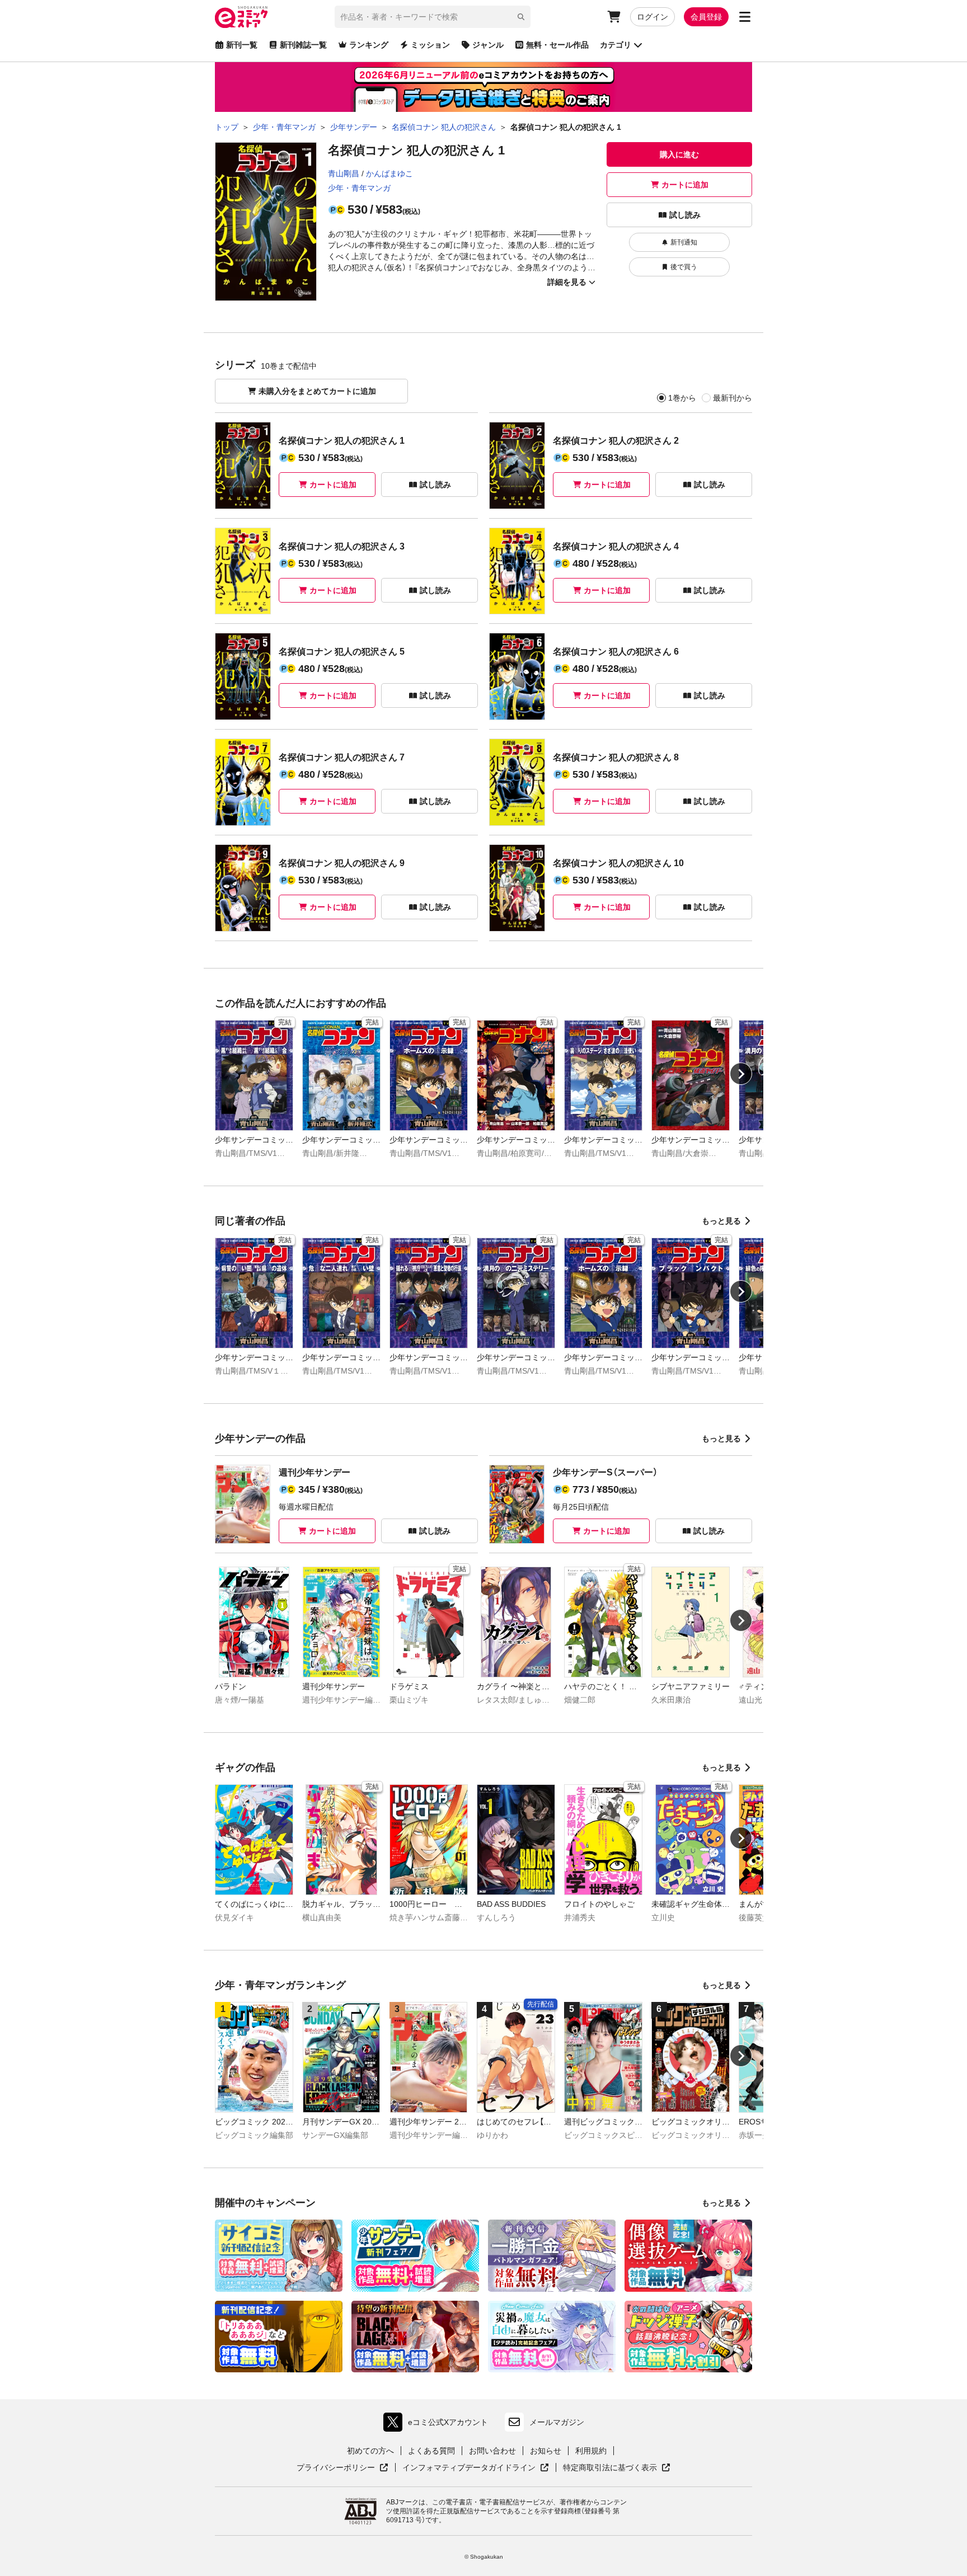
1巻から (682, 398)
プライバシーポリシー (342, 2468)
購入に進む (679, 154)
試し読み (685, 215)
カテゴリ (616, 45)
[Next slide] (741, 1074)
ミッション (430, 45)
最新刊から (733, 398)
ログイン (653, 17)
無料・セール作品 (557, 45)
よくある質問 (431, 2451)
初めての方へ (370, 2451)
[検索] (521, 17)
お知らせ (546, 2451)
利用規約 (591, 2451)
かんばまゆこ (389, 173)
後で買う (684, 267)
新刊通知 (684, 242)
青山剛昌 (344, 173)
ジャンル (488, 45)
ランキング (369, 45)
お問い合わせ (492, 2451)
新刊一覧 (242, 45)
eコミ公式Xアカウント (438, 2425)
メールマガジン (557, 2422)
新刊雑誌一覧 (303, 45)
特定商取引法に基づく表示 (617, 2468)
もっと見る (721, 1221)
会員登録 (706, 17)
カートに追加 (685, 185)
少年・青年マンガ (359, 188)
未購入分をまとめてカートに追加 (317, 391)
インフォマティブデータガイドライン (469, 2468)
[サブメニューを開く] (745, 17)
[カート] (614, 17)
